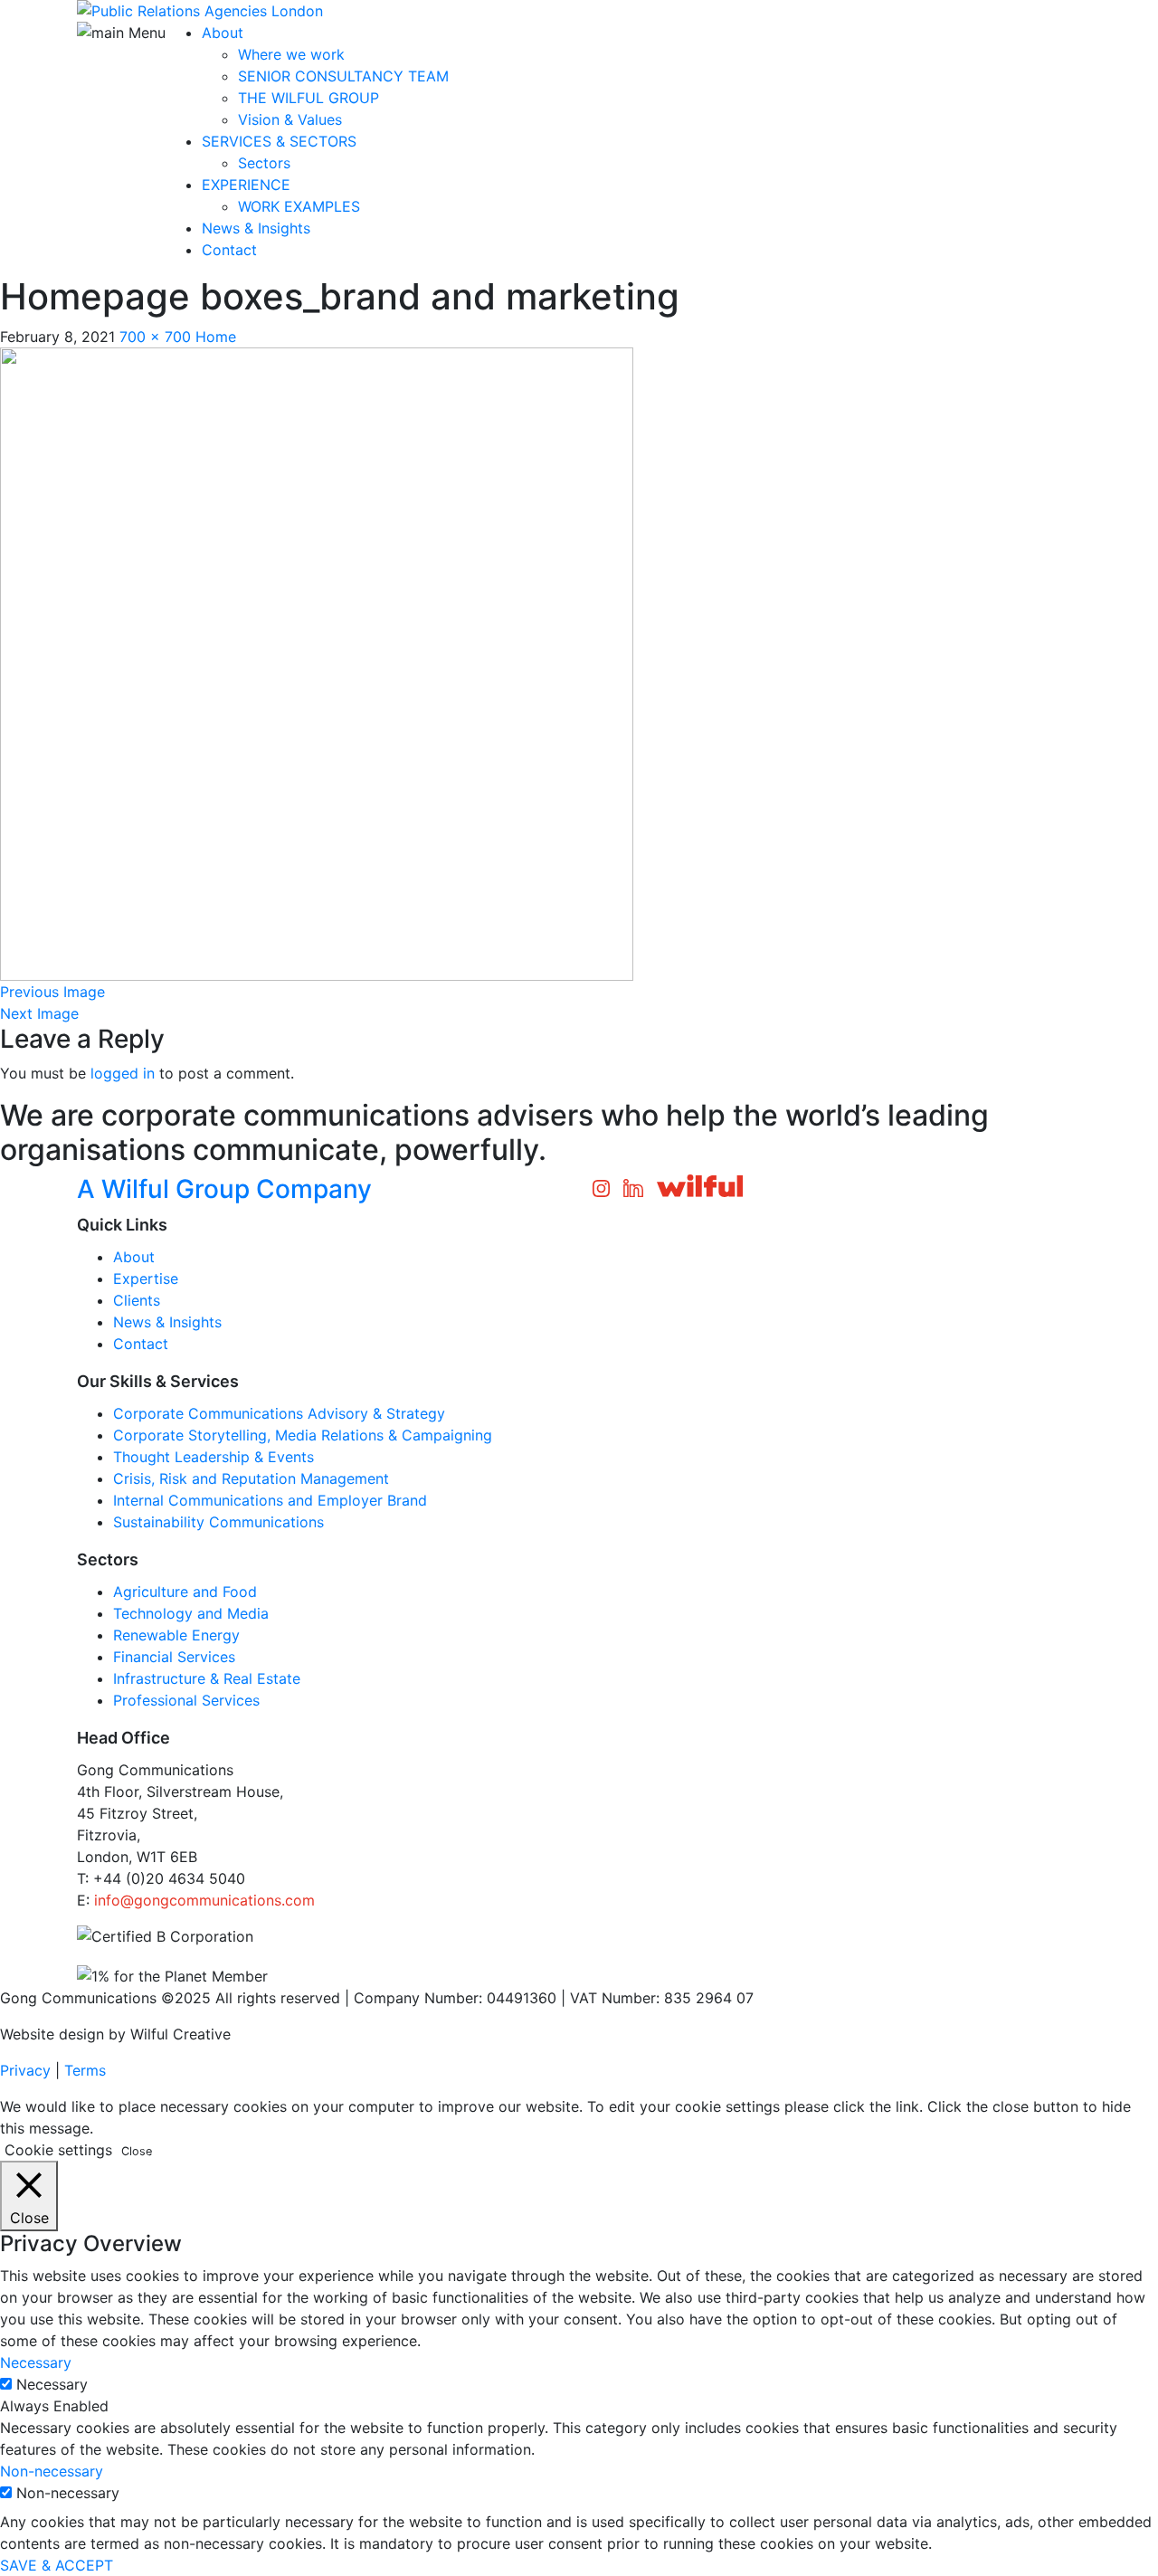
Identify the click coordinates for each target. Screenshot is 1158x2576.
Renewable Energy (176, 1635)
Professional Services (186, 1700)
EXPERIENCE (246, 185)
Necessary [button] (36, 2362)
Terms (85, 2070)
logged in (123, 1073)
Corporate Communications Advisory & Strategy (279, 1413)
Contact (229, 250)
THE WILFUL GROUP (308, 98)
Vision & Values (290, 119)
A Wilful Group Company (224, 1189)
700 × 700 (155, 337)
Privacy (25, 2070)
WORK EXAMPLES (299, 206)
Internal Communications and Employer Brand (270, 1500)
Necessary (52, 2384)
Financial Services (174, 1657)
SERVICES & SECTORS (279, 141)
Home (216, 337)
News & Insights (256, 228)
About (223, 33)
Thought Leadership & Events (214, 1457)
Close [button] (137, 2151)
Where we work (291, 54)
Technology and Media (191, 1613)
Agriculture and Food (185, 1592)
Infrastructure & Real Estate (207, 1678)
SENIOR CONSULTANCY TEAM (343, 76)
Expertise (146, 1278)
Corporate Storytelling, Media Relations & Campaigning (303, 1435)
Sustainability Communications (218, 1522)
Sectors (264, 163)
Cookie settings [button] (58, 2150)
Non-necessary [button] (52, 2471)
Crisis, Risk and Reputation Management (251, 1478)
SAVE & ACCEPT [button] (57, 2565)
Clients (137, 1300)
